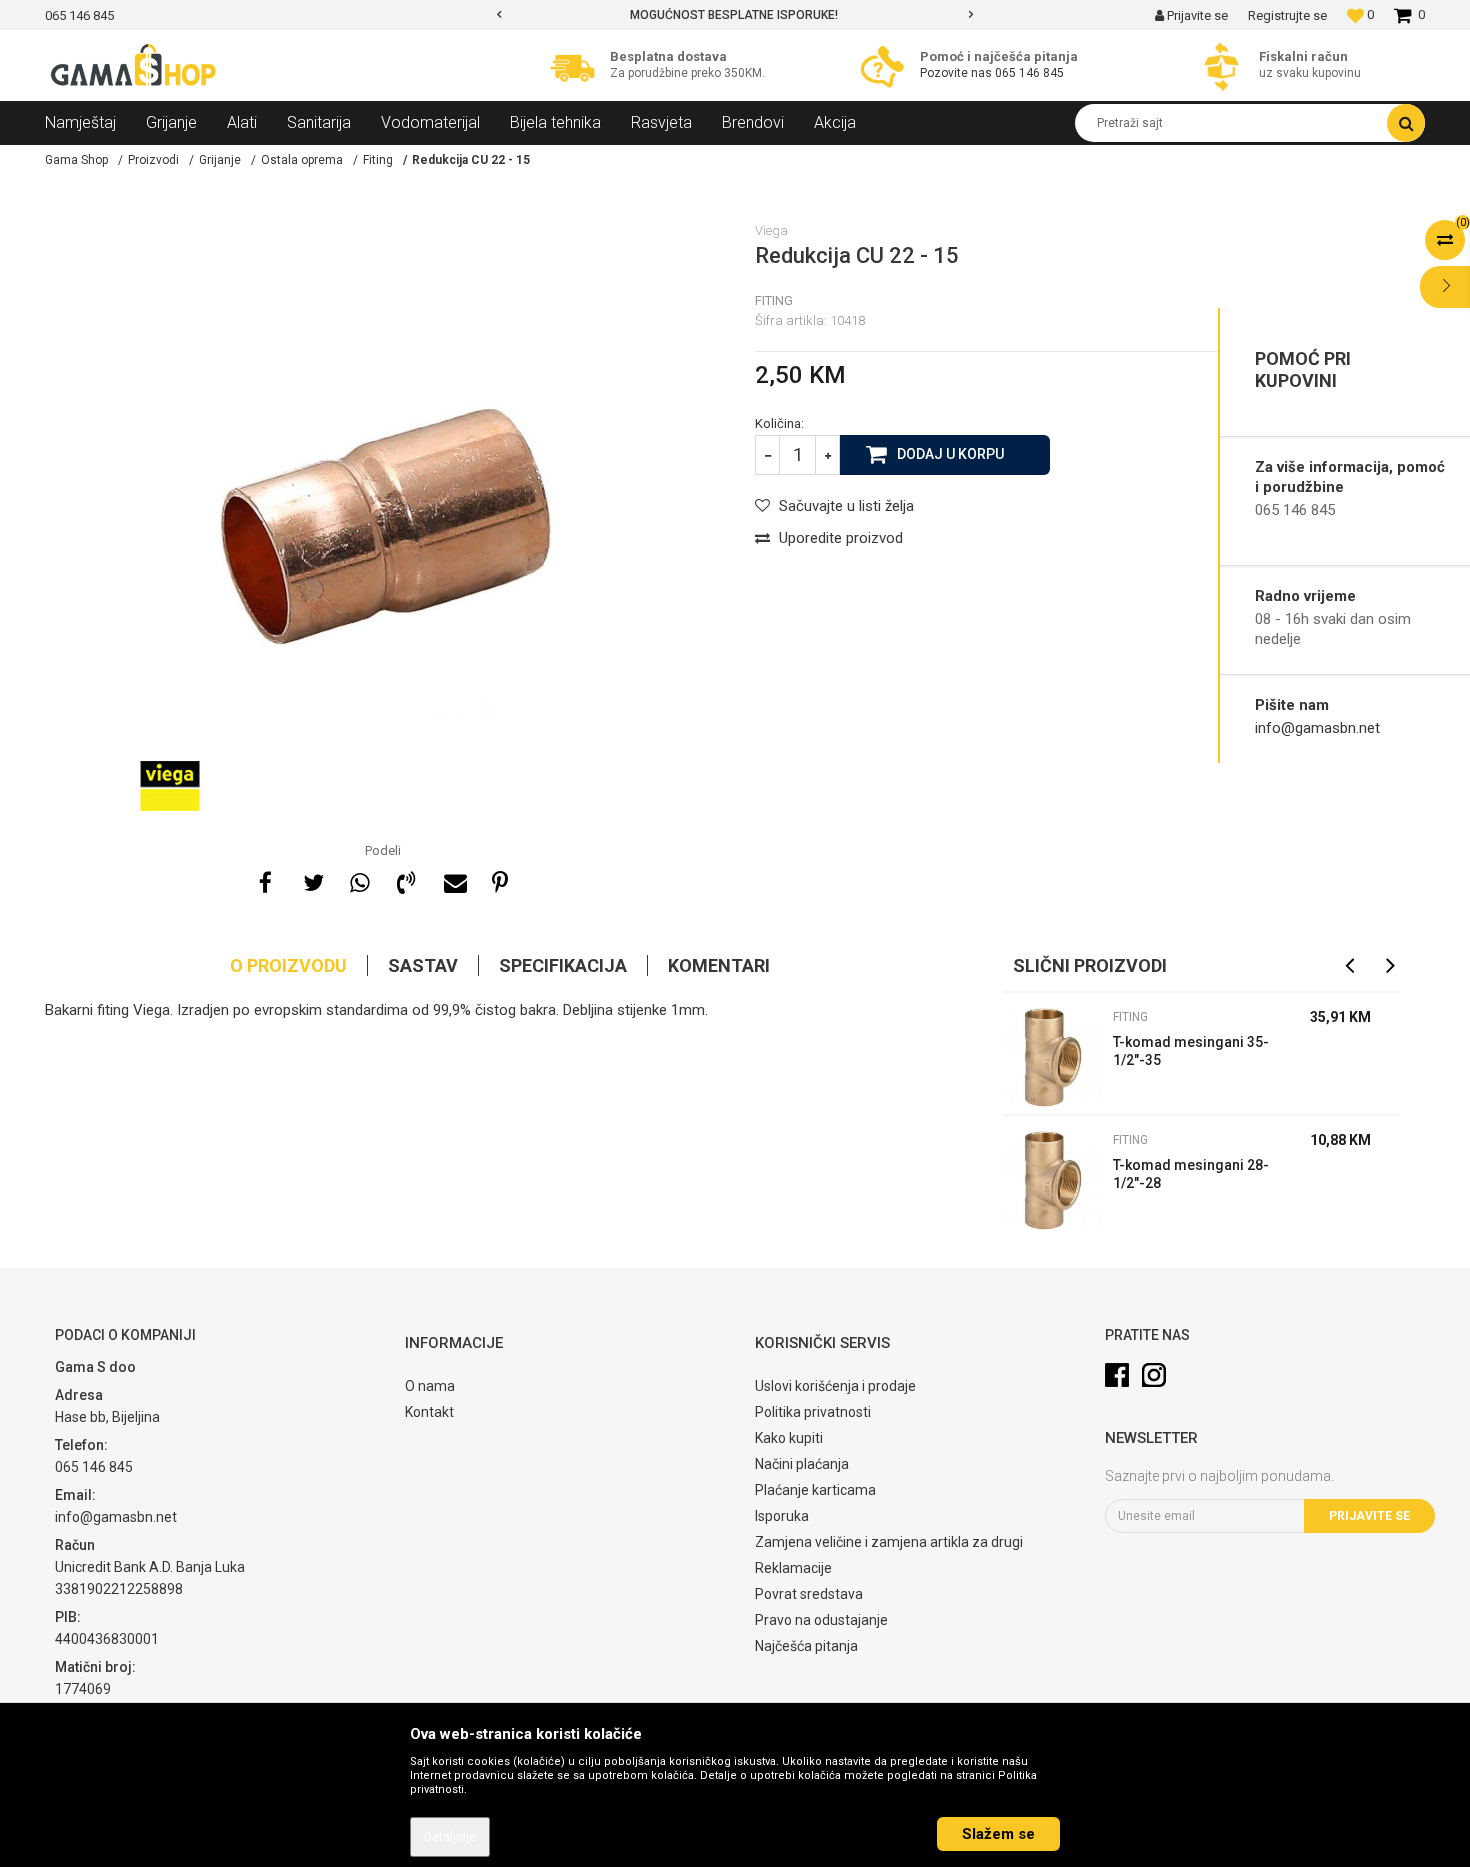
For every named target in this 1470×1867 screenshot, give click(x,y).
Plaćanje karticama (815, 1490)
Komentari (719, 965)
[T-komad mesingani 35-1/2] (1053, 1058)
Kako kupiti (789, 1438)
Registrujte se (1287, 15)
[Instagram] (1154, 1375)
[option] (717, 15)
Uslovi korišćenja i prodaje (835, 1386)
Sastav (423, 965)
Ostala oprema (302, 160)
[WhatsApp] (359, 880)
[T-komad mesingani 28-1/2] (1053, 1181)
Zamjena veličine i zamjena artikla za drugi (889, 1542)
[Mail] (453, 880)
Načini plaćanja (802, 1464)
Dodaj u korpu (950, 454)
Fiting (378, 160)
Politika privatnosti (813, 1412)
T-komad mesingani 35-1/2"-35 (1191, 1051)
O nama (430, 1386)
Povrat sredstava (809, 1594)
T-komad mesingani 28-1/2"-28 (1191, 1174)
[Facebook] (265, 880)
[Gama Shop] (135, 66)
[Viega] (170, 786)
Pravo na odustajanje (821, 1620)
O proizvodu (288, 965)
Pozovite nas (956, 73)
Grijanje (220, 160)
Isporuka (782, 1516)
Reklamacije (793, 1568)
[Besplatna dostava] (577, 66)
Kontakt (429, 1412)
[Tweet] (312, 880)
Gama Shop (76, 160)
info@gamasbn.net (1317, 728)
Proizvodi (153, 160)
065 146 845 (1029, 73)
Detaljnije (450, 1837)
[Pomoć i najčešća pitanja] (887, 66)
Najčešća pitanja (806, 1646)
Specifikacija (563, 965)
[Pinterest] (500, 880)
